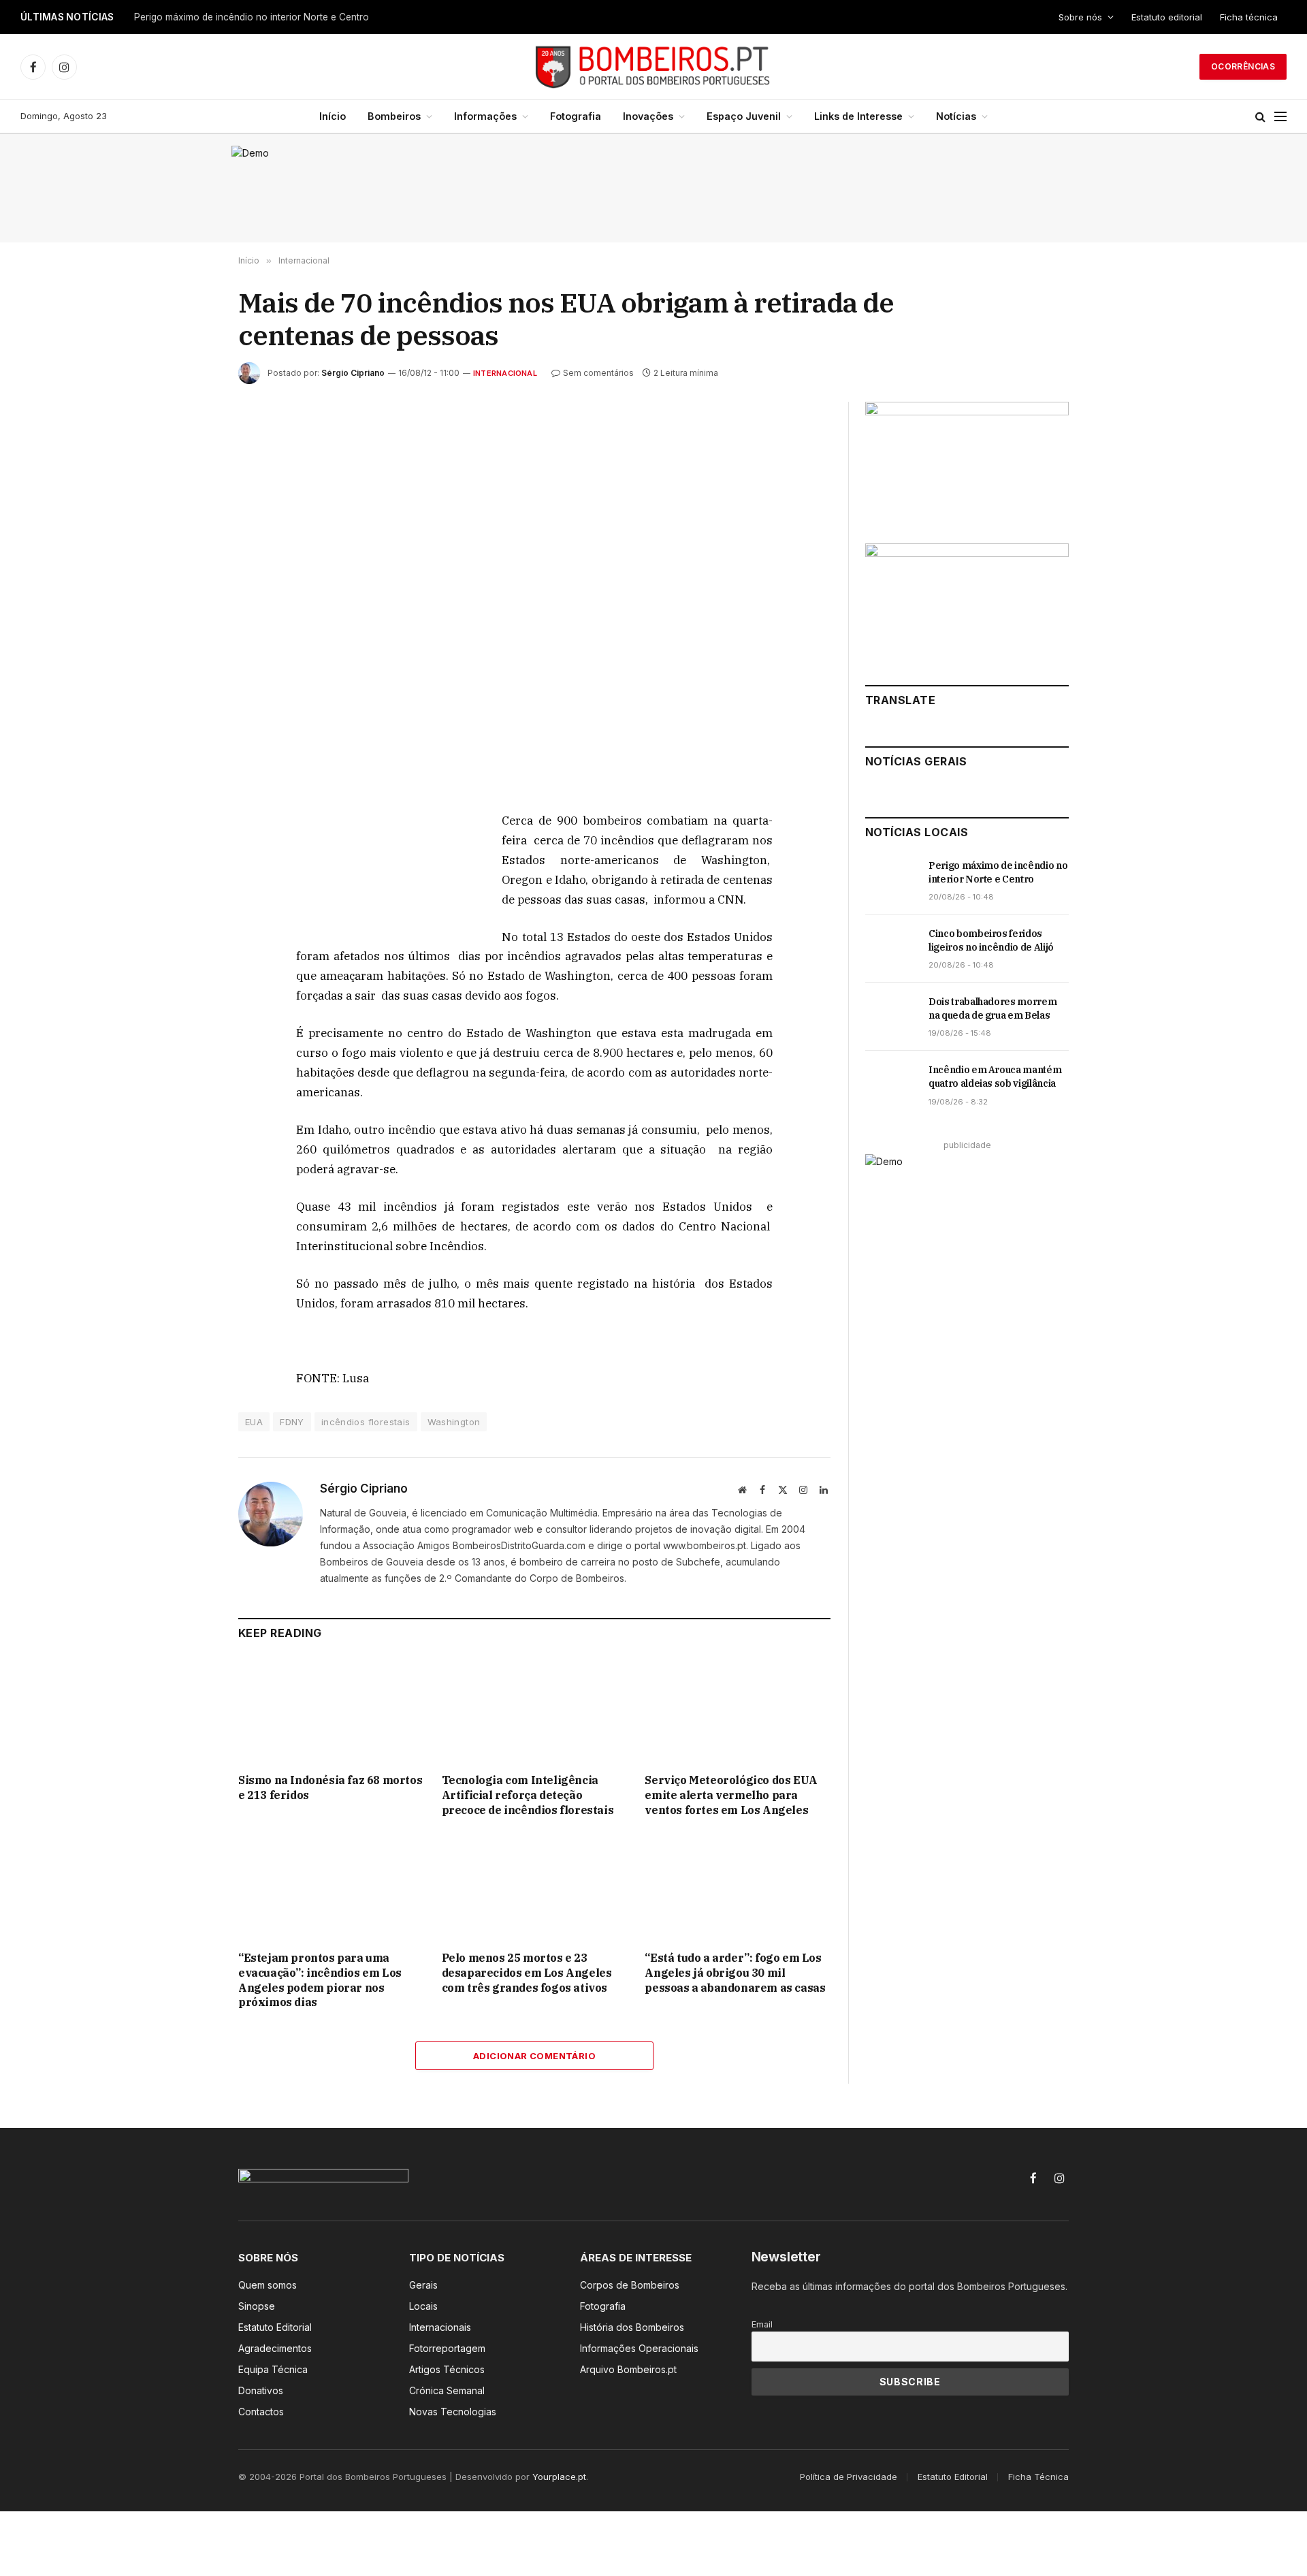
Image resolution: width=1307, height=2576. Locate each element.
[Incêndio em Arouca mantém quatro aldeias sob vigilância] (891, 1085)
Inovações (648, 116)
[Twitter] (190, 886)
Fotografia (576, 116)
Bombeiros (394, 116)
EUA (254, 1422)
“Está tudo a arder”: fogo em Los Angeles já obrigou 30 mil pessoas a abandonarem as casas (735, 1973)
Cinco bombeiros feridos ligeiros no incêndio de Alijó (991, 940)
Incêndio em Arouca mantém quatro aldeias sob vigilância (995, 1077)
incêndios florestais (366, 1422)
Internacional (505, 373)
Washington (454, 1422)
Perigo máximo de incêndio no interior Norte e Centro (252, 17)
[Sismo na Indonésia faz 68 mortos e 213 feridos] (331, 1710)
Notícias (956, 116)
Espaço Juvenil (744, 116)
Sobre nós (1080, 17)
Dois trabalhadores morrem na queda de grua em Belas (993, 1008)
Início (333, 116)
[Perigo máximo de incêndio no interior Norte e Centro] (891, 880)
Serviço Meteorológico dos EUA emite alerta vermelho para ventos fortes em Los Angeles (731, 1795)
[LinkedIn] (190, 917)
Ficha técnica (1249, 17)
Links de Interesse (858, 116)
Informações (485, 116)
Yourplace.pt (559, 2477)
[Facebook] (190, 855)
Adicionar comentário (534, 2056)
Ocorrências (1243, 66)
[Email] (190, 980)
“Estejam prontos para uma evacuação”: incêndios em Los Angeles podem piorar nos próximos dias (320, 1980)
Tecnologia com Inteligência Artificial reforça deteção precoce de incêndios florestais (528, 1795)
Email (762, 2324)
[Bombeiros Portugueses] (653, 67)
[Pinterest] (190, 949)
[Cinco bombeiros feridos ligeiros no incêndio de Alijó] (891, 949)
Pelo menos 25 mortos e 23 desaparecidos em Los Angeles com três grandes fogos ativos (527, 1973)
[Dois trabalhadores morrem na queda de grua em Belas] (891, 1017)
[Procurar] (1260, 117)
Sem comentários (598, 373)
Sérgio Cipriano (353, 373)
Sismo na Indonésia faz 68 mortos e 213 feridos (330, 1787)
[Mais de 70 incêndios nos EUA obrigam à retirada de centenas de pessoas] (534, 595)
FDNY (292, 1422)
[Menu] (1280, 117)
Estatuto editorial (1167, 17)
